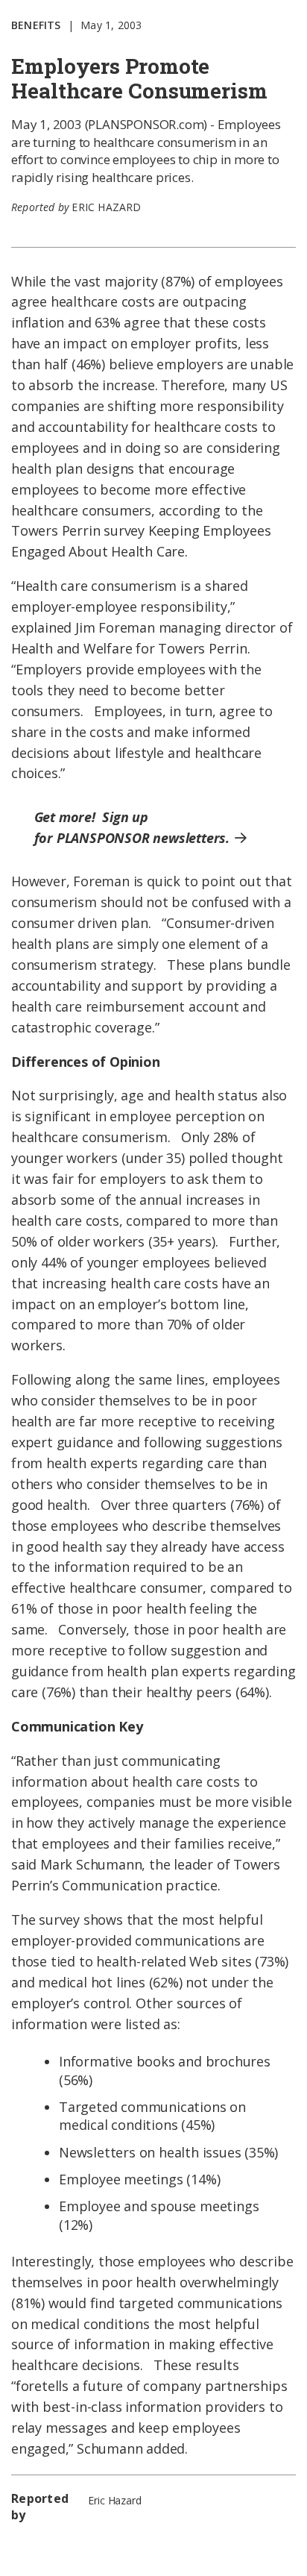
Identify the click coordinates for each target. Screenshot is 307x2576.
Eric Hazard (106, 207)
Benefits (36, 25)
